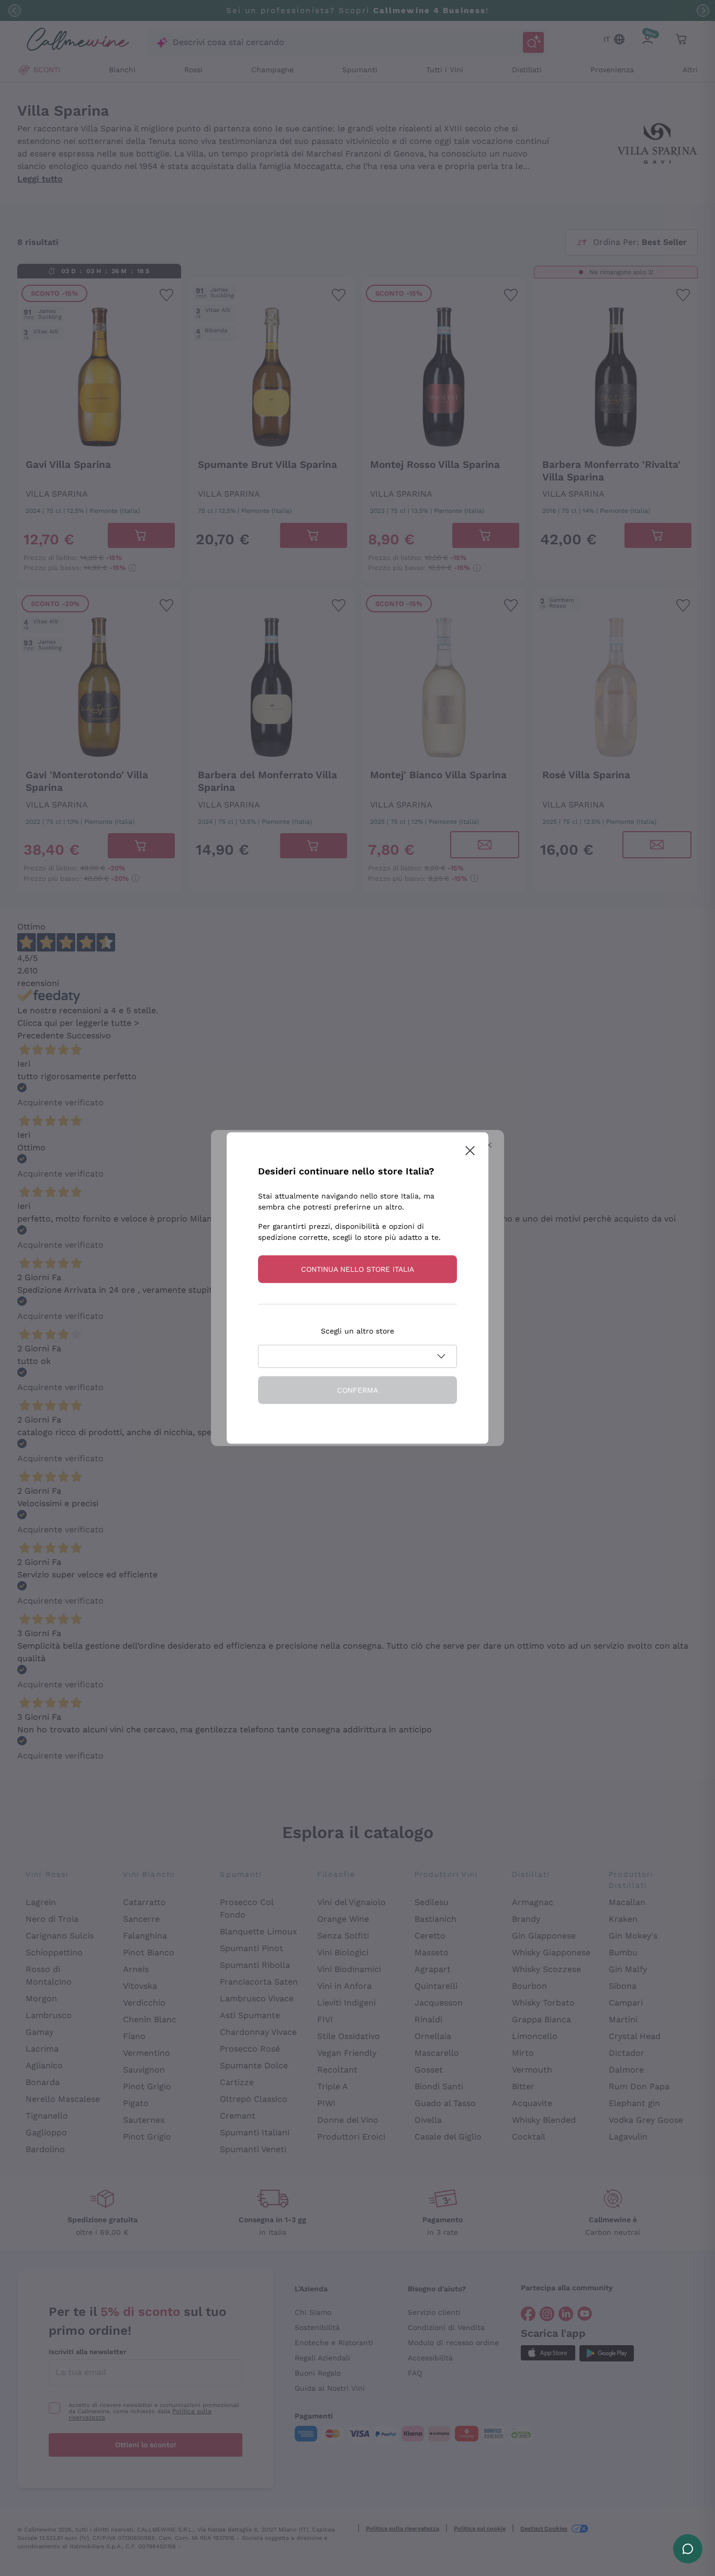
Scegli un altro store (357, 1331)
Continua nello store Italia (357, 1269)
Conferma (357, 1390)
